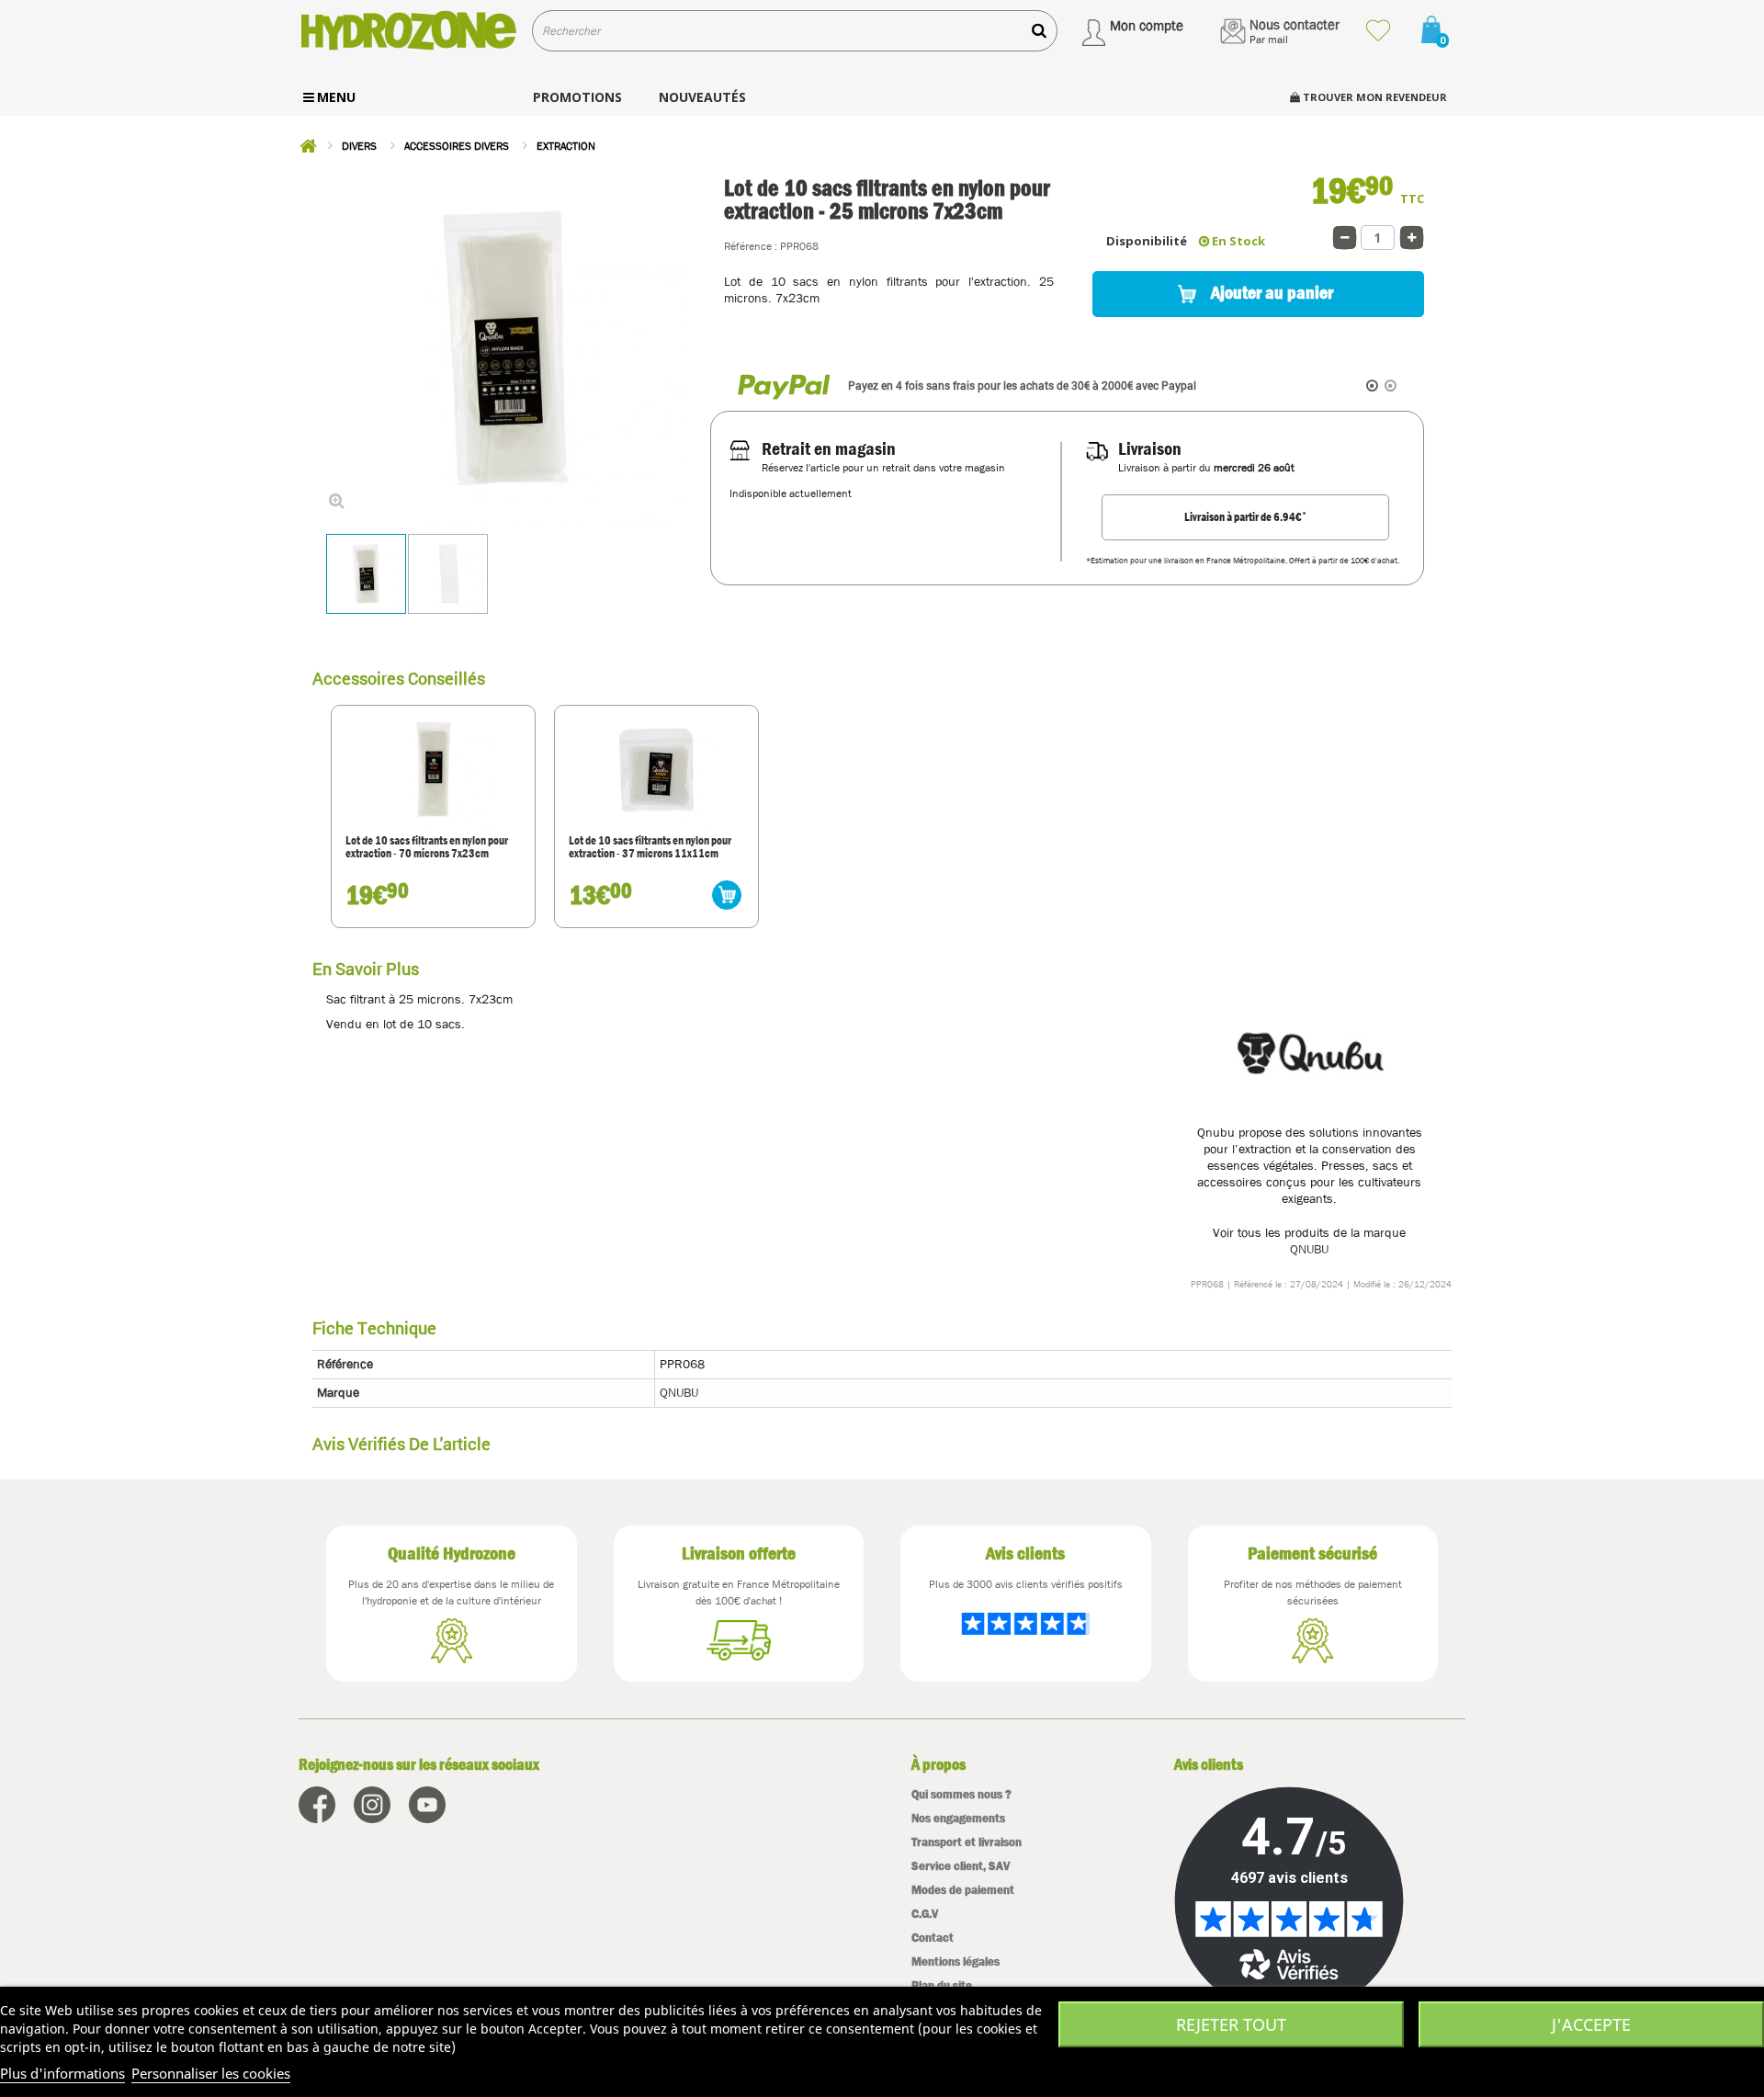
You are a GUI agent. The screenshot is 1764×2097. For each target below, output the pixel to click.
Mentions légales (955, 1961)
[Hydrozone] (408, 31)
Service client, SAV (961, 1866)
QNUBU (1309, 1249)
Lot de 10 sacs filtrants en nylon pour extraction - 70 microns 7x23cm (427, 848)
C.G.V (925, 1914)
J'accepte (1591, 2024)
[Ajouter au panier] (727, 895)
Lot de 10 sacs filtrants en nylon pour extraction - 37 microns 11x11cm (650, 848)
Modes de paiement (963, 1890)
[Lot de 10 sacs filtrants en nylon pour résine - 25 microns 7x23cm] (366, 574)
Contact (933, 1938)
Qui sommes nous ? (961, 1794)
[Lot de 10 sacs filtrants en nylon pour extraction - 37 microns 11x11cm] (656, 770)
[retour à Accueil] (308, 146)
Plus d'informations (62, 2073)
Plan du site (942, 1985)
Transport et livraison (967, 1842)
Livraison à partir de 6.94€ (1245, 516)
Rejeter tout (1231, 2024)
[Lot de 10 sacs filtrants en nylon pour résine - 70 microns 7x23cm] (433, 770)
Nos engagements (958, 1818)
